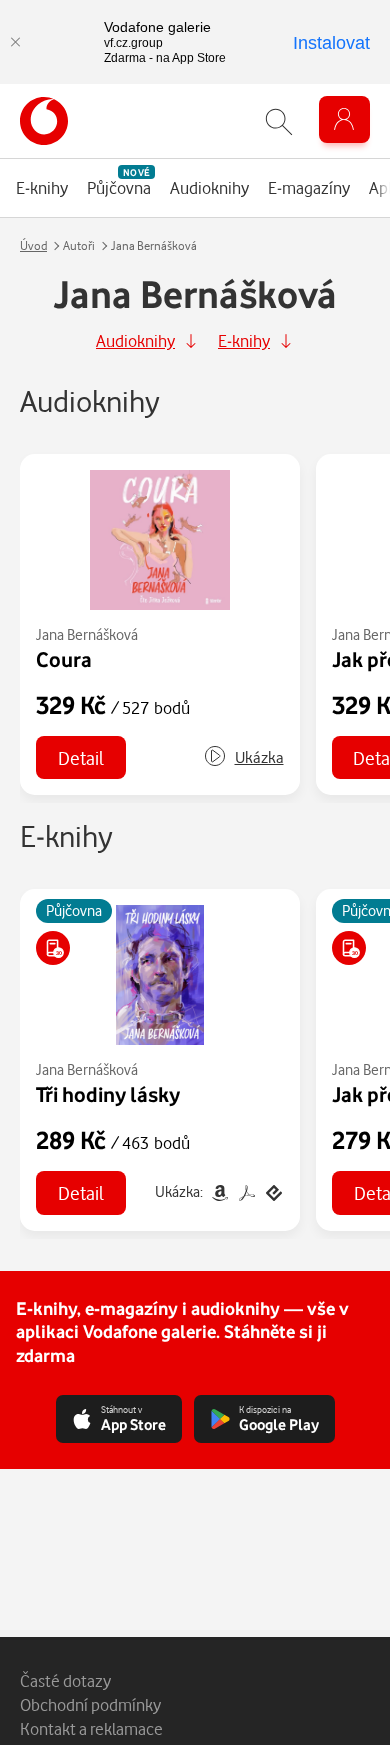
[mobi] (219, 1191)
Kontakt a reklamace (91, 1728)
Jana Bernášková (87, 634)
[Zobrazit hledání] (279, 121)
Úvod (33, 245)
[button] (243, 757)
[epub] (272, 1191)
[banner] (44, 121)
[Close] (15, 42)
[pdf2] (246, 1191)
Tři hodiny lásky (108, 1094)
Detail (81, 757)
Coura (64, 659)
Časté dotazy (65, 1680)
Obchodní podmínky (90, 1704)
